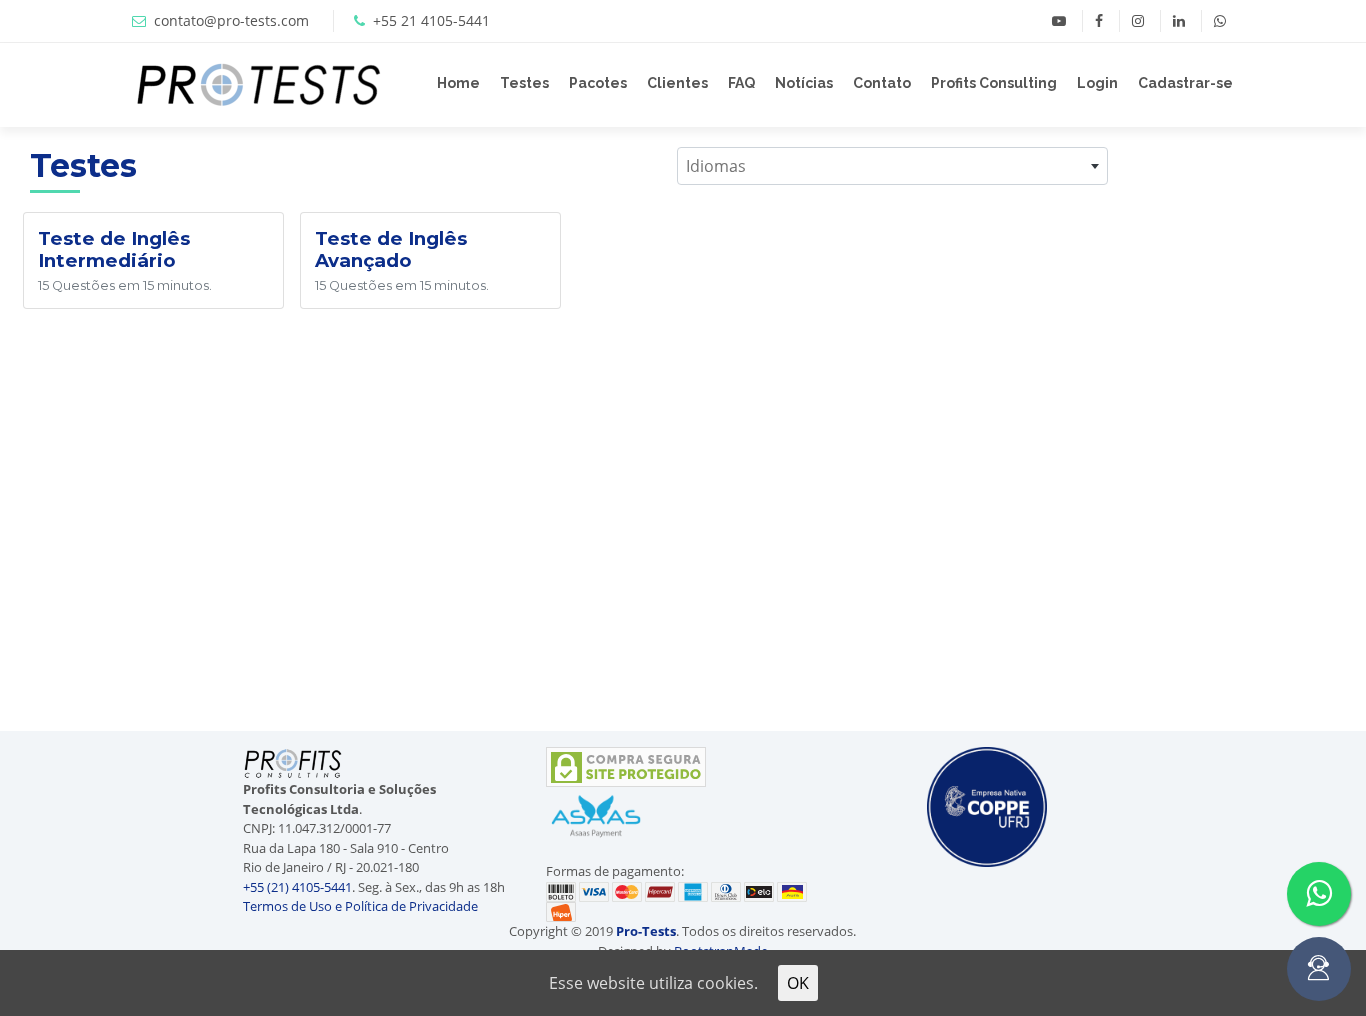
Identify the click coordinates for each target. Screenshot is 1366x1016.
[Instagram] (1137, 21)
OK (798, 983)
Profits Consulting (994, 83)
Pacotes (598, 83)
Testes (524, 83)
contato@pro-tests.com (231, 20)
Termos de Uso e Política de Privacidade (360, 906)
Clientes (677, 83)
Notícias (804, 83)
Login (1097, 83)
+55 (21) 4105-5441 (297, 887)
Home (458, 83)
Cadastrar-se (1185, 83)
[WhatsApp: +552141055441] (1219, 21)
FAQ (741, 83)
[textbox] (893, 166)
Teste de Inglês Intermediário (114, 249)
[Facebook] (1098, 21)
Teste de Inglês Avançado (391, 249)
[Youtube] (1059, 21)
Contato (882, 83)
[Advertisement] (1252, 427)
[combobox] (893, 166)
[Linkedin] (1178, 21)
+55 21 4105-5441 (431, 20)
